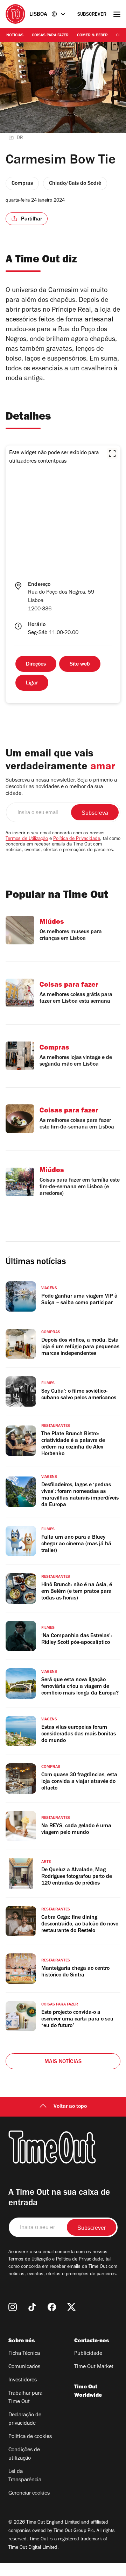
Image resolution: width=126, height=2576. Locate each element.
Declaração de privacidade (25, 2419)
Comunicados (24, 2367)
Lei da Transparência (25, 2476)
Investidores (23, 2380)
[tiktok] (32, 2307)
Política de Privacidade (77, 839)
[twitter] (71, 2307)
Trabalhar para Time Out (25, 2398)
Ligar (32, 683)
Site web (80, 665)
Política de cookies (30, 2437)
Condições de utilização (24, 2454)
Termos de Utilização (27, 839)
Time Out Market (94, 2367)
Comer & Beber (92, 36)
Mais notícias (63, 2062)
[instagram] (13, 2307)
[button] (112, 453)
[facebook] (52, 2307)
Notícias (15, 36)
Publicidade (88, 2354)
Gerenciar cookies (29, 2494)
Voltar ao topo (70, 2107)
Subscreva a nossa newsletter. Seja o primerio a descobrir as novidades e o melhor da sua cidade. (61, 787)
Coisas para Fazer (50, 36)
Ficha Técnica (24, 2354)
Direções (36, 665)
